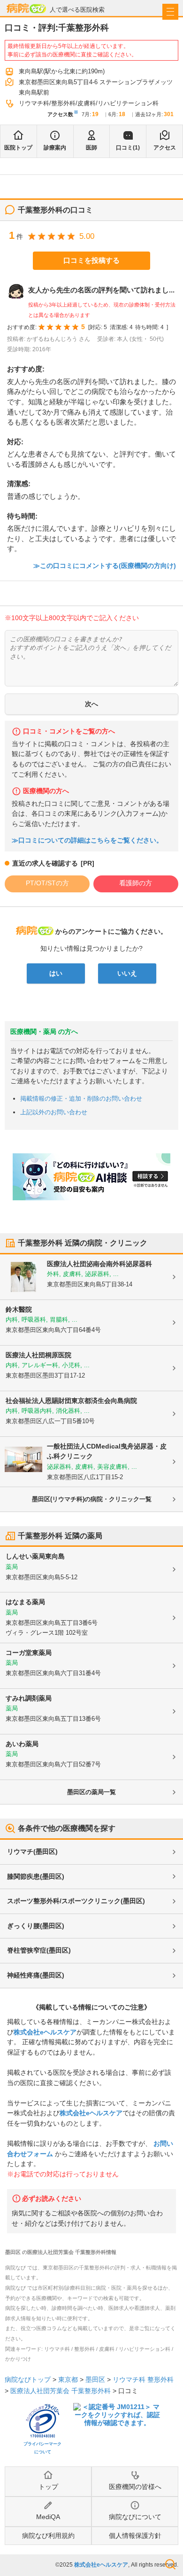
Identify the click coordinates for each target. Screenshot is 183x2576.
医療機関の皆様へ (135, 2487)
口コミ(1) (128, 148)
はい (56, 973)
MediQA (48, 2517)
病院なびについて (135, 2517)
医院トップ (18, 148)
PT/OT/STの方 (47, 883)
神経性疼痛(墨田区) (36, 1975)
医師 (91, 148)
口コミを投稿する (91, 260)
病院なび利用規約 (48, 2536)
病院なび (26, 8)
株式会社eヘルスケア (45, 2032)
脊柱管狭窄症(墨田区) (39, 1950)
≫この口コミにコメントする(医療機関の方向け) (105, 566)
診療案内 (55, 148)
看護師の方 (136, 883)
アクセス (165, 148)
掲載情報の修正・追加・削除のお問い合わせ (81, 1099)
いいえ (127, 973)
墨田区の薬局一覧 (91, 1792)
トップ (48, 2487)
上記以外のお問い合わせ (54, 1112)
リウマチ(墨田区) (32, 1851)
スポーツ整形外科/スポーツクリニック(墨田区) (76, 1901)
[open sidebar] (170, 12)
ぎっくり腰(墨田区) (36, 1926)
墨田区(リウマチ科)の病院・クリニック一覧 (92, 1499)
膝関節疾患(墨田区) (36, 1876)
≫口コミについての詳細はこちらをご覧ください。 (87, 840)
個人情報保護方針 (135, 2536)
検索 (170, 2564)
